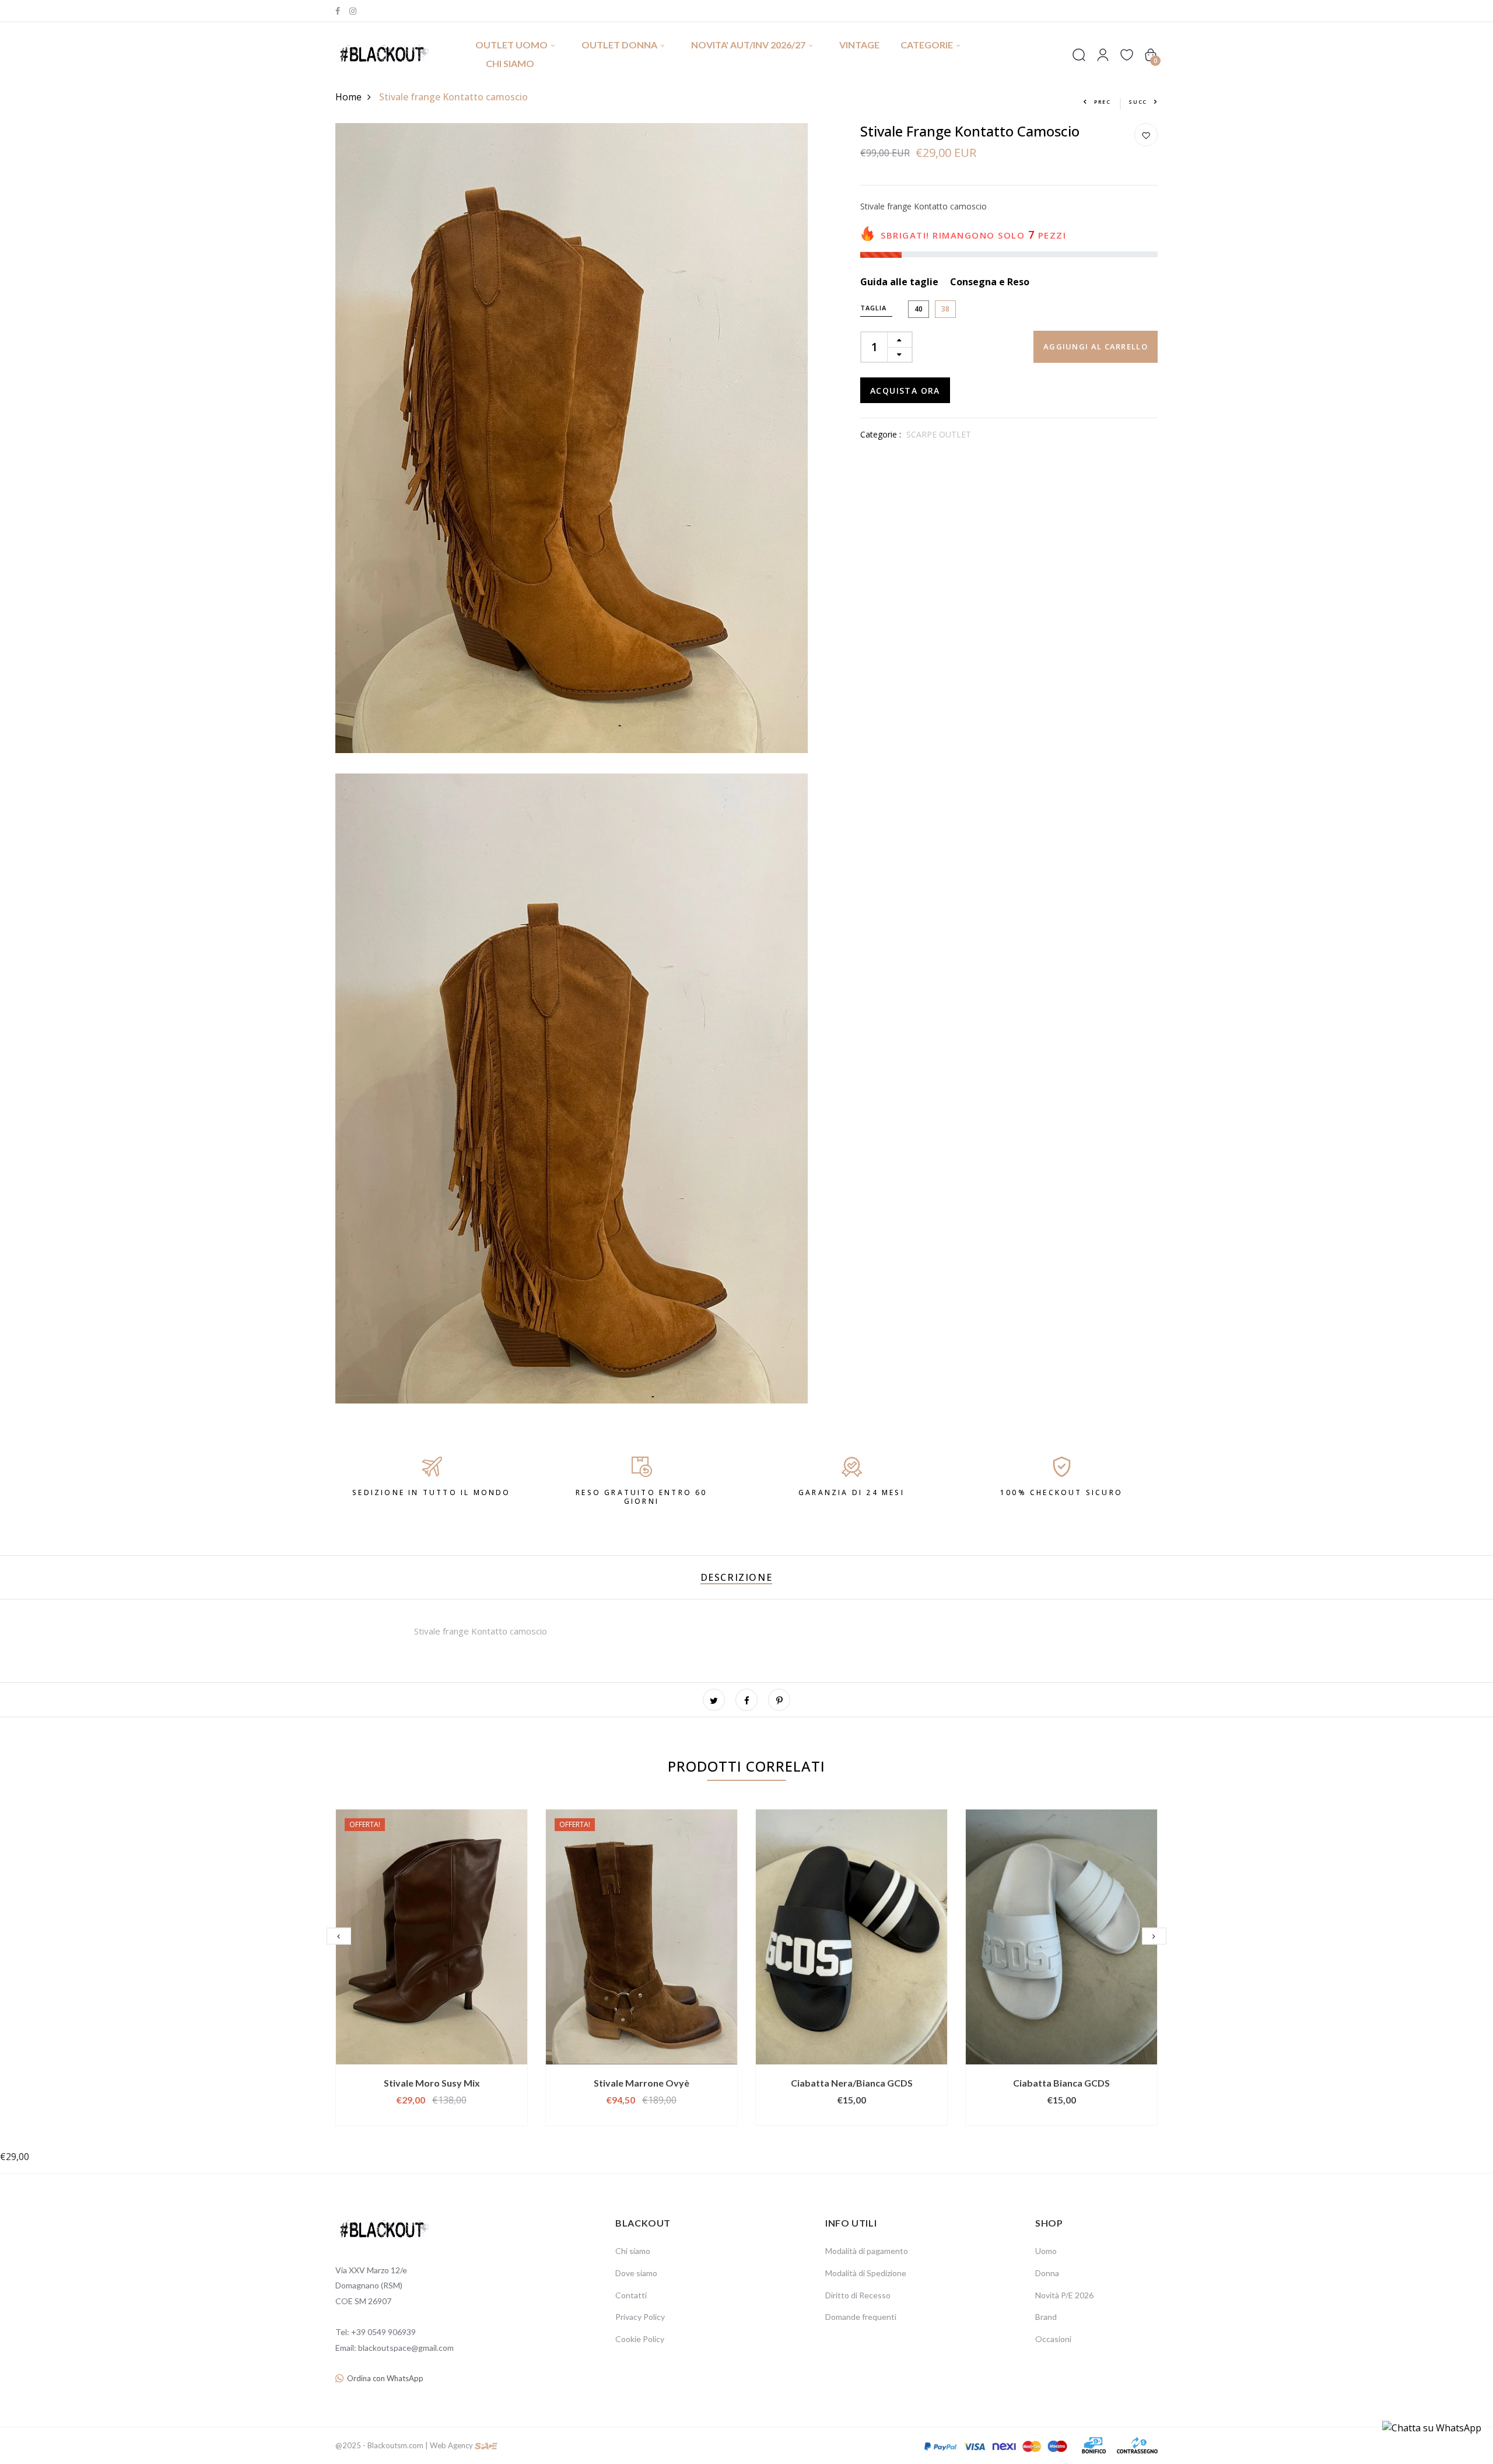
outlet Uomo (511, 45)
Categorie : (881, 435)
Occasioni (1053, 2339)
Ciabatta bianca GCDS (1061, 2083)
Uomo (1046, 2251)
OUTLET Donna (619, 45)
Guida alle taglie (899, 282)
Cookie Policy (640, 2339)
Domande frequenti (861, 2317)
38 (945, 309)
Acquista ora (905, 391)
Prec (1103, 102)
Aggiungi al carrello (1096, 347)
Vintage (859, 45)
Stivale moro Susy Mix (432, 2083)
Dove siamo (636, 2273)
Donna (1047, 2273)
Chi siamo (510, 63)
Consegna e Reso (990, 282)
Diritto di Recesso (858, 2295)
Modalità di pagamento (867, 2251)
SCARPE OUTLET (939, 435)
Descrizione (737, 1577)
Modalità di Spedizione (866, 2273)
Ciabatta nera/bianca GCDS (852, 2083)
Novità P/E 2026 (1064, 2295)
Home (348, 97)
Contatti (631, 2295)
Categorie (927, 45)
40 (919, 309)
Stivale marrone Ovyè (642, 2083)
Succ (1138, 102)
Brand (1046, 2317)
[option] (432, 1968)
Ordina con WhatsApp (385, 2378)
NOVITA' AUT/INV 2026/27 (748, 45)
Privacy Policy (640, 2317)
